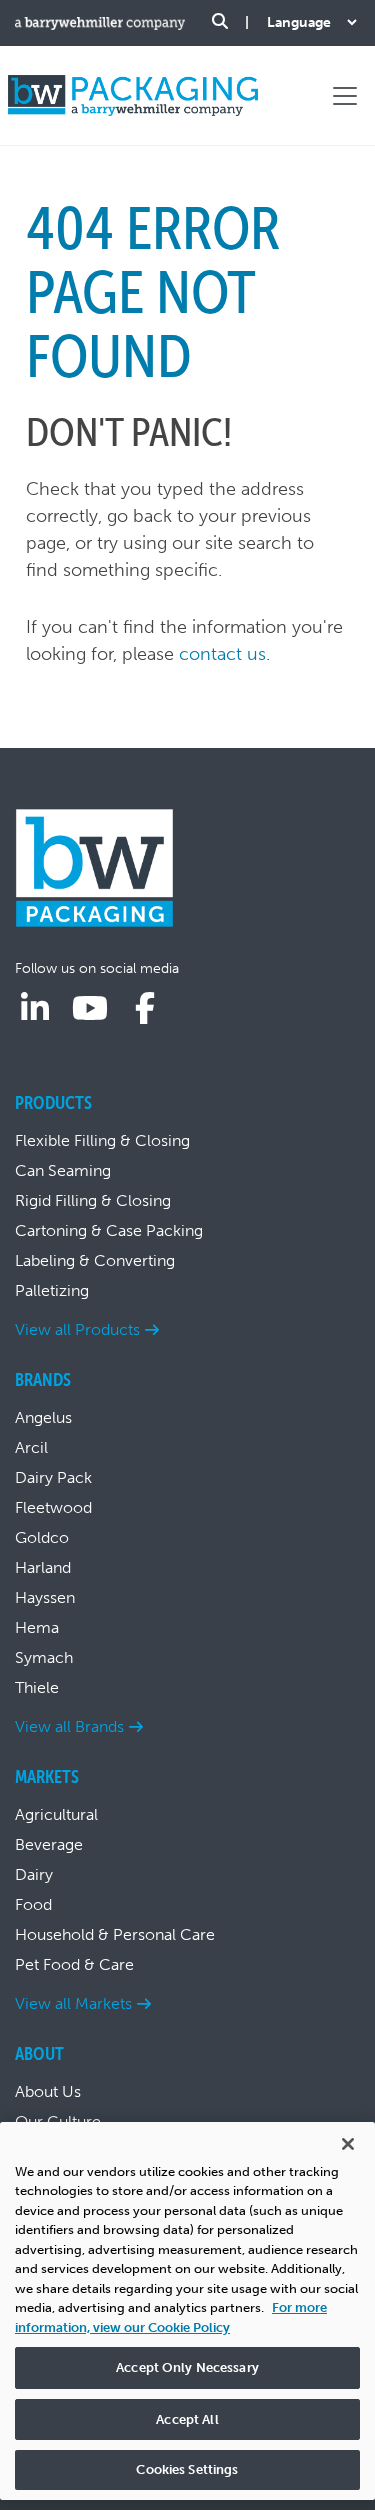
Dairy (34, 1874)
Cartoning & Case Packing (109, 1230)
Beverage (49, 1844)
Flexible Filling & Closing (102, 1140)
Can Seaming (63, 1170)
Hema (37, 1627)
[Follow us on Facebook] (145, 1009)
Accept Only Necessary (187, 2367)
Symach (44, 1657)
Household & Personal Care (115, 1934)
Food (33, 1904)
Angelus (43, 1417)
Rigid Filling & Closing (93, 1200)
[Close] (348, 2144)
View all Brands (69, 1726)
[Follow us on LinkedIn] (35, 1009)
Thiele (37, 1687)
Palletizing (52, 1290)
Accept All (187, 2419)
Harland (43, 1567)
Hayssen (45, 1597)
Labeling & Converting (95, 1260)
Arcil (31, 1447)
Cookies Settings (187, 2469)
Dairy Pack (53, 1477)
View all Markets (73, 2003)
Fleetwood (53, 1507)
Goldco (42, 1537)
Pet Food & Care (74, 1964)
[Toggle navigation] (345, 96)
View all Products (77, 1329)
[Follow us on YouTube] (90, 1009)
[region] (187, 2311)
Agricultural (56, 1814)
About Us (48, 2091)
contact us (222, 654)
